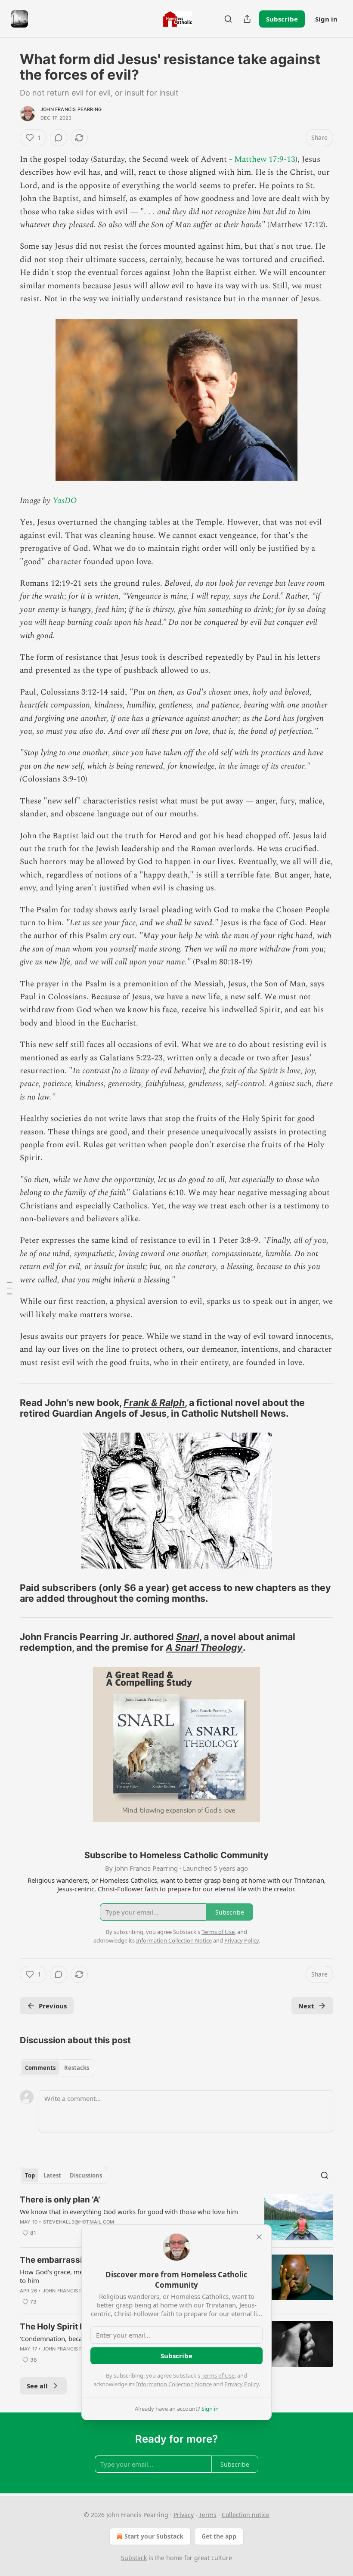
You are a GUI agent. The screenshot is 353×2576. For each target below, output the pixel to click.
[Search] (228, 19)
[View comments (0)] (59, 138)
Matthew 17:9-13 (265, 159)
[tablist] (57, 2068)
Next (306, 2006)
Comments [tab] (40, 2068)
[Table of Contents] (9, 1288)
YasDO (65, 501)
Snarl (188, 1637)
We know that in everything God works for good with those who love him (129, 2212)
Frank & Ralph (154, 1402)
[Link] (8, 1408)
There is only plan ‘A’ (60, 2200)
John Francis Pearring (71, 109)
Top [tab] (30, 2175)
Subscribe (282, 19)
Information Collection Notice (174, 2384)
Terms (208, 2515)
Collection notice (246, 2515)
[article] (176, 2217)
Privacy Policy (242, 2384)
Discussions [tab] (86, 2175)
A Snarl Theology (204, 1647)
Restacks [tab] (77, 2068)
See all (37, 2386)
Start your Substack (154, 2536)
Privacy (184, 2515)
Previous (53, 2006)
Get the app (219, 2536)
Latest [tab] (52, 2175)
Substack (134, 2558)
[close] (259, 2237)
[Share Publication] (247, 19)
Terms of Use (218, 2375)
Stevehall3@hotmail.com (79, 2222)
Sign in (326, 19)
